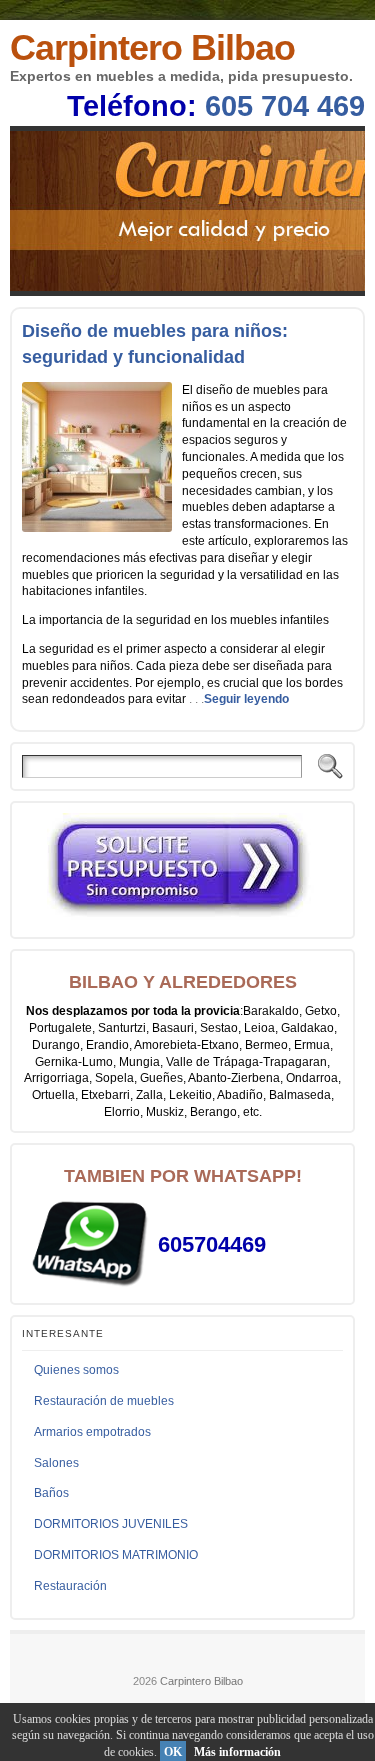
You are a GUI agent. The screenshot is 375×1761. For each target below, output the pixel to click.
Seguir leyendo (246, 699)
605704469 (212, 1244)
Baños (51, 1493)
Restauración (70, 1586)
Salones (56, 1463)
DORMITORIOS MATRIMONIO (116, 1555)
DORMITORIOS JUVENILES (111, 1524)
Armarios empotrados (92, 1432)
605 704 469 (285, 106)
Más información (237, 1752)
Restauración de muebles (104, 1401)
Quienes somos (76, 1370)
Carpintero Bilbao (152, 47)
